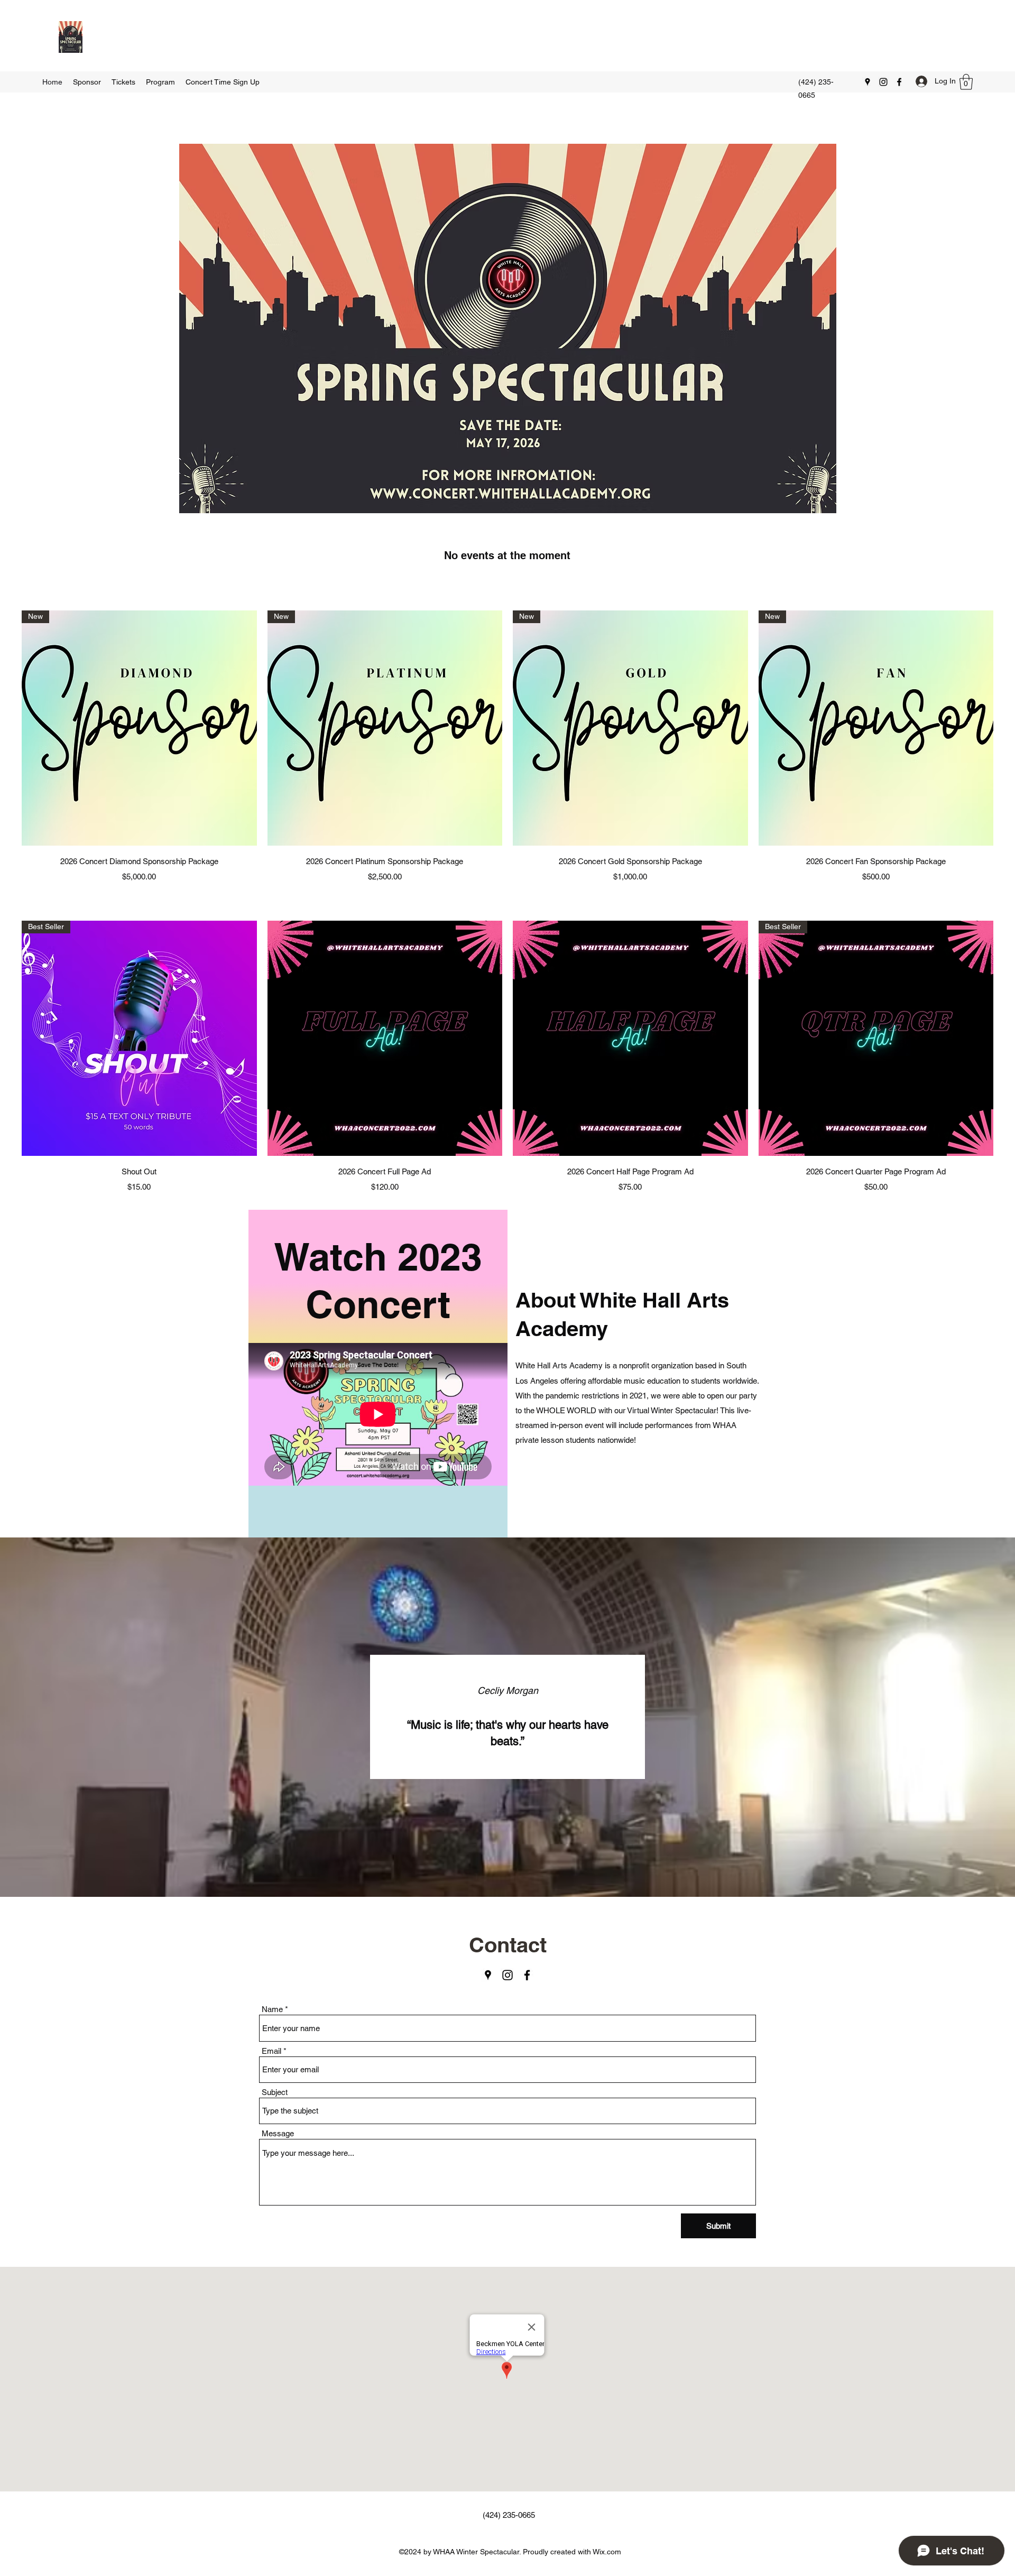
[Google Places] (868, 82)
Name (272, 2009)
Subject (275, 2092)
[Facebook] (899, 82)
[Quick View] (385, 1038)
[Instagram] (883, 82)
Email (271, 2051)
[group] (508, 747)
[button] (966, 82)
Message (278, 2133)
